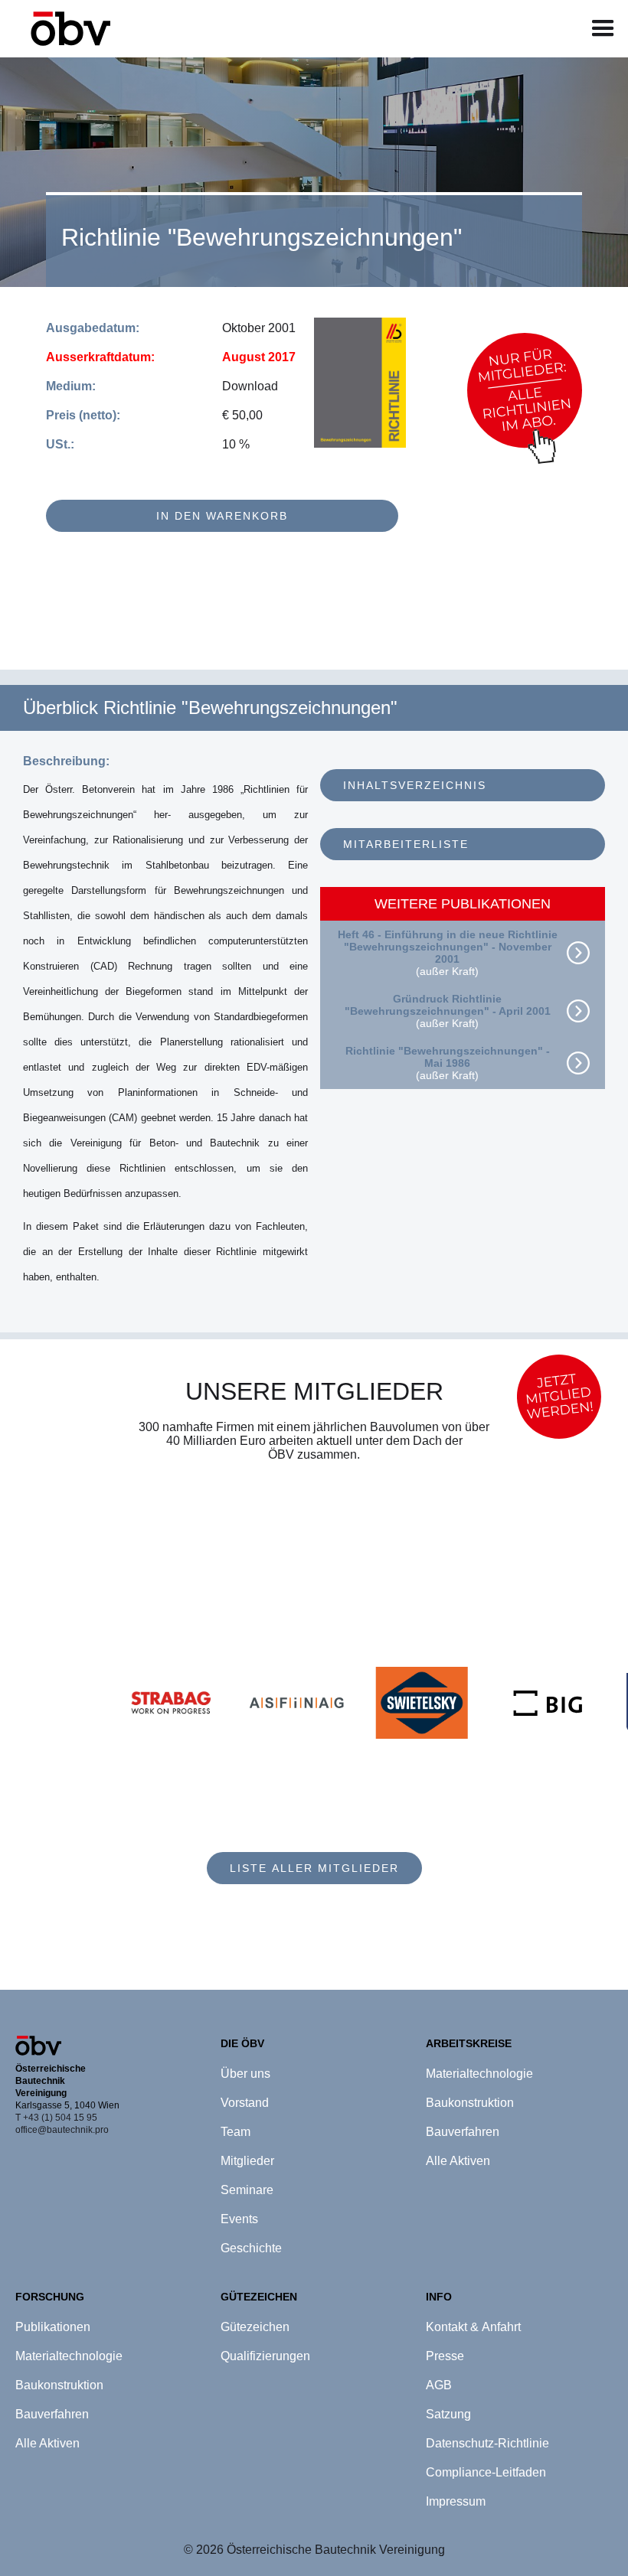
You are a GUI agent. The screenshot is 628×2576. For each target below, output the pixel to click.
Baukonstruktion (59, 2385)
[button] (603, 29)
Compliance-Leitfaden (486, 2472)
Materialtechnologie (69, 2356)
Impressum (456, 2501)
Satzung (448, 2414)
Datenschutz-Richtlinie (487, 2443)
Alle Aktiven (47, 2443)
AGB (439, 2385)
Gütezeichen (255, 2327)
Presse (445, 2356)
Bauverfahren (52, 2414)
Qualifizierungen (265, 2356)
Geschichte (251, 2248)
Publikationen (53, 2327)
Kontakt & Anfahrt (473, 2327)
